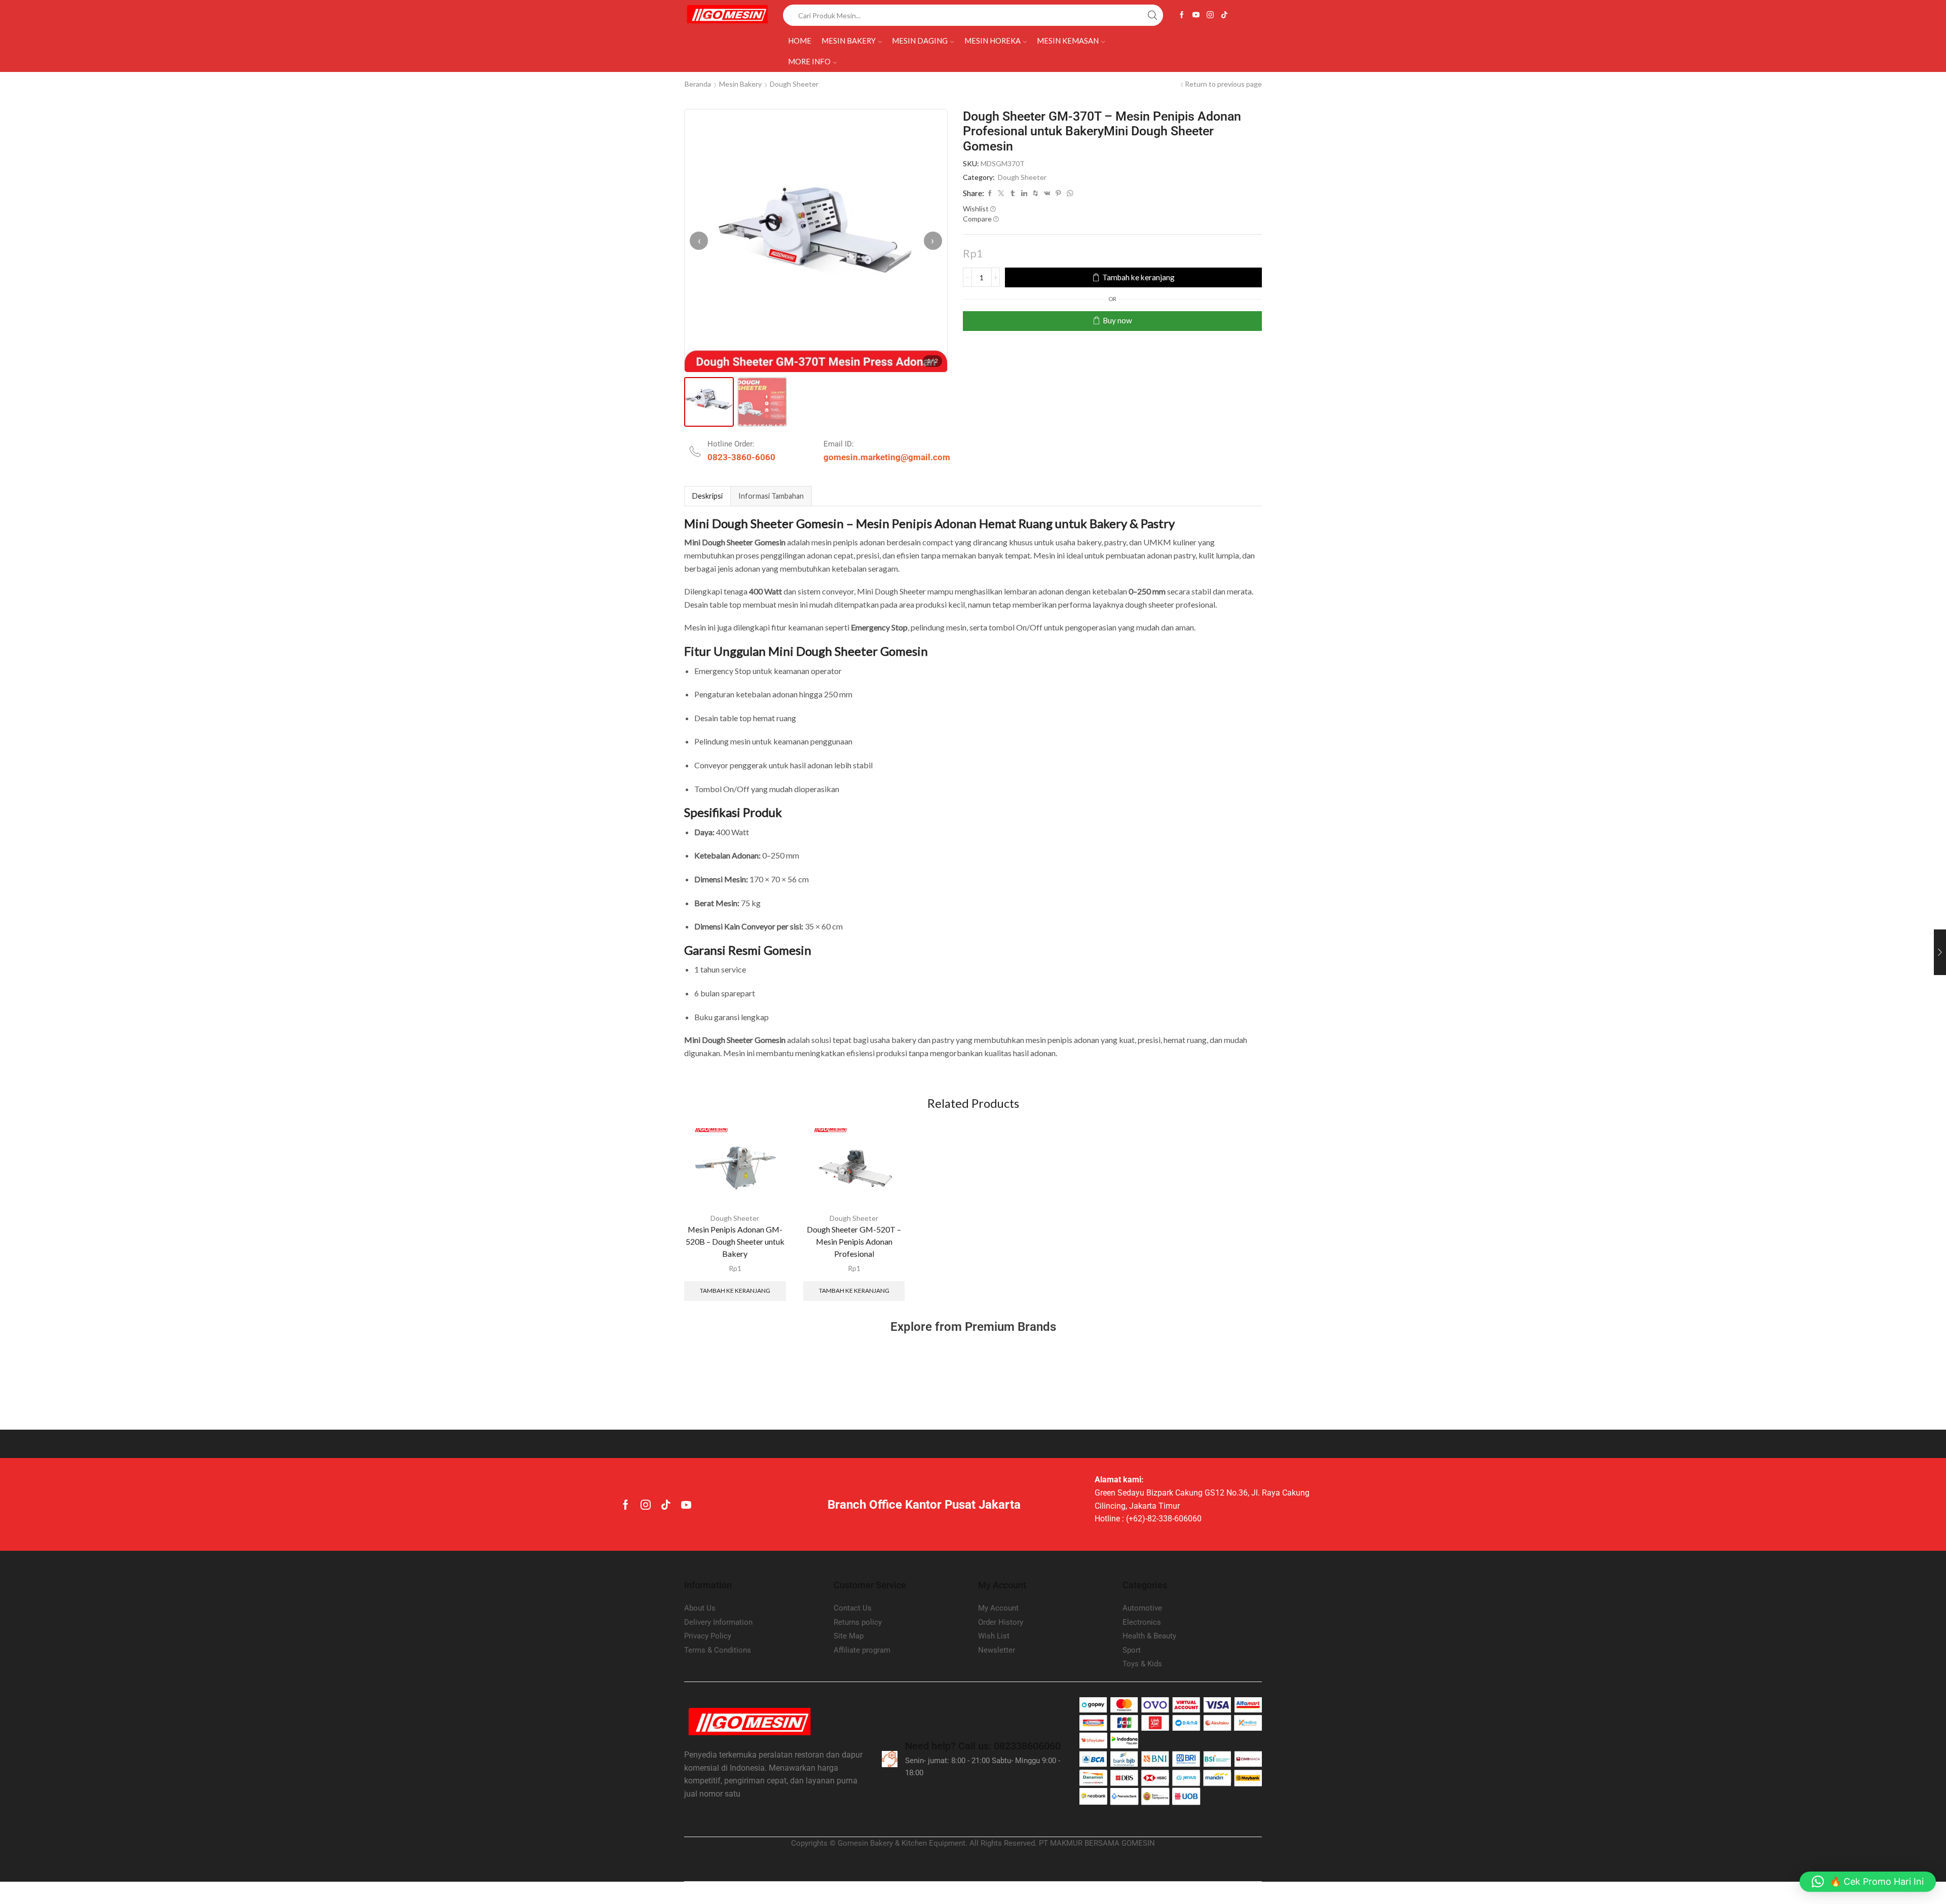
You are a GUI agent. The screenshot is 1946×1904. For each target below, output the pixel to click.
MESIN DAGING (920, 41)
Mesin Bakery (740, 84)
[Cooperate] (825, 1374)
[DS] (924, 1374)
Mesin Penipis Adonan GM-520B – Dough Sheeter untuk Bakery (735, 1241)
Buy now (1117, 320)
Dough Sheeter (794, 84)
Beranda (698, 84)
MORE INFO (809, 61)
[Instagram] (1210, 15)
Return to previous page (1223, 84)
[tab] (707, 496)
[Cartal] (726, 1374)
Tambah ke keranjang (1138, 277)
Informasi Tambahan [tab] (771, 496)
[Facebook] (1182, 15)
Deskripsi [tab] (707, 496)
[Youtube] (1196, 15)
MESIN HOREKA (993, 41)
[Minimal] (1121, 1374)
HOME (800, 41)
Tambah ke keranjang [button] (735, 1291)
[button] (1868, 1882)
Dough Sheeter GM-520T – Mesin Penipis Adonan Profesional (854, 1241)
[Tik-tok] (1224, 15)
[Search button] (1152, 15)
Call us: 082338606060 (983, 1746)
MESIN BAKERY (849, 41)
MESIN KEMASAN (1068, 41)
